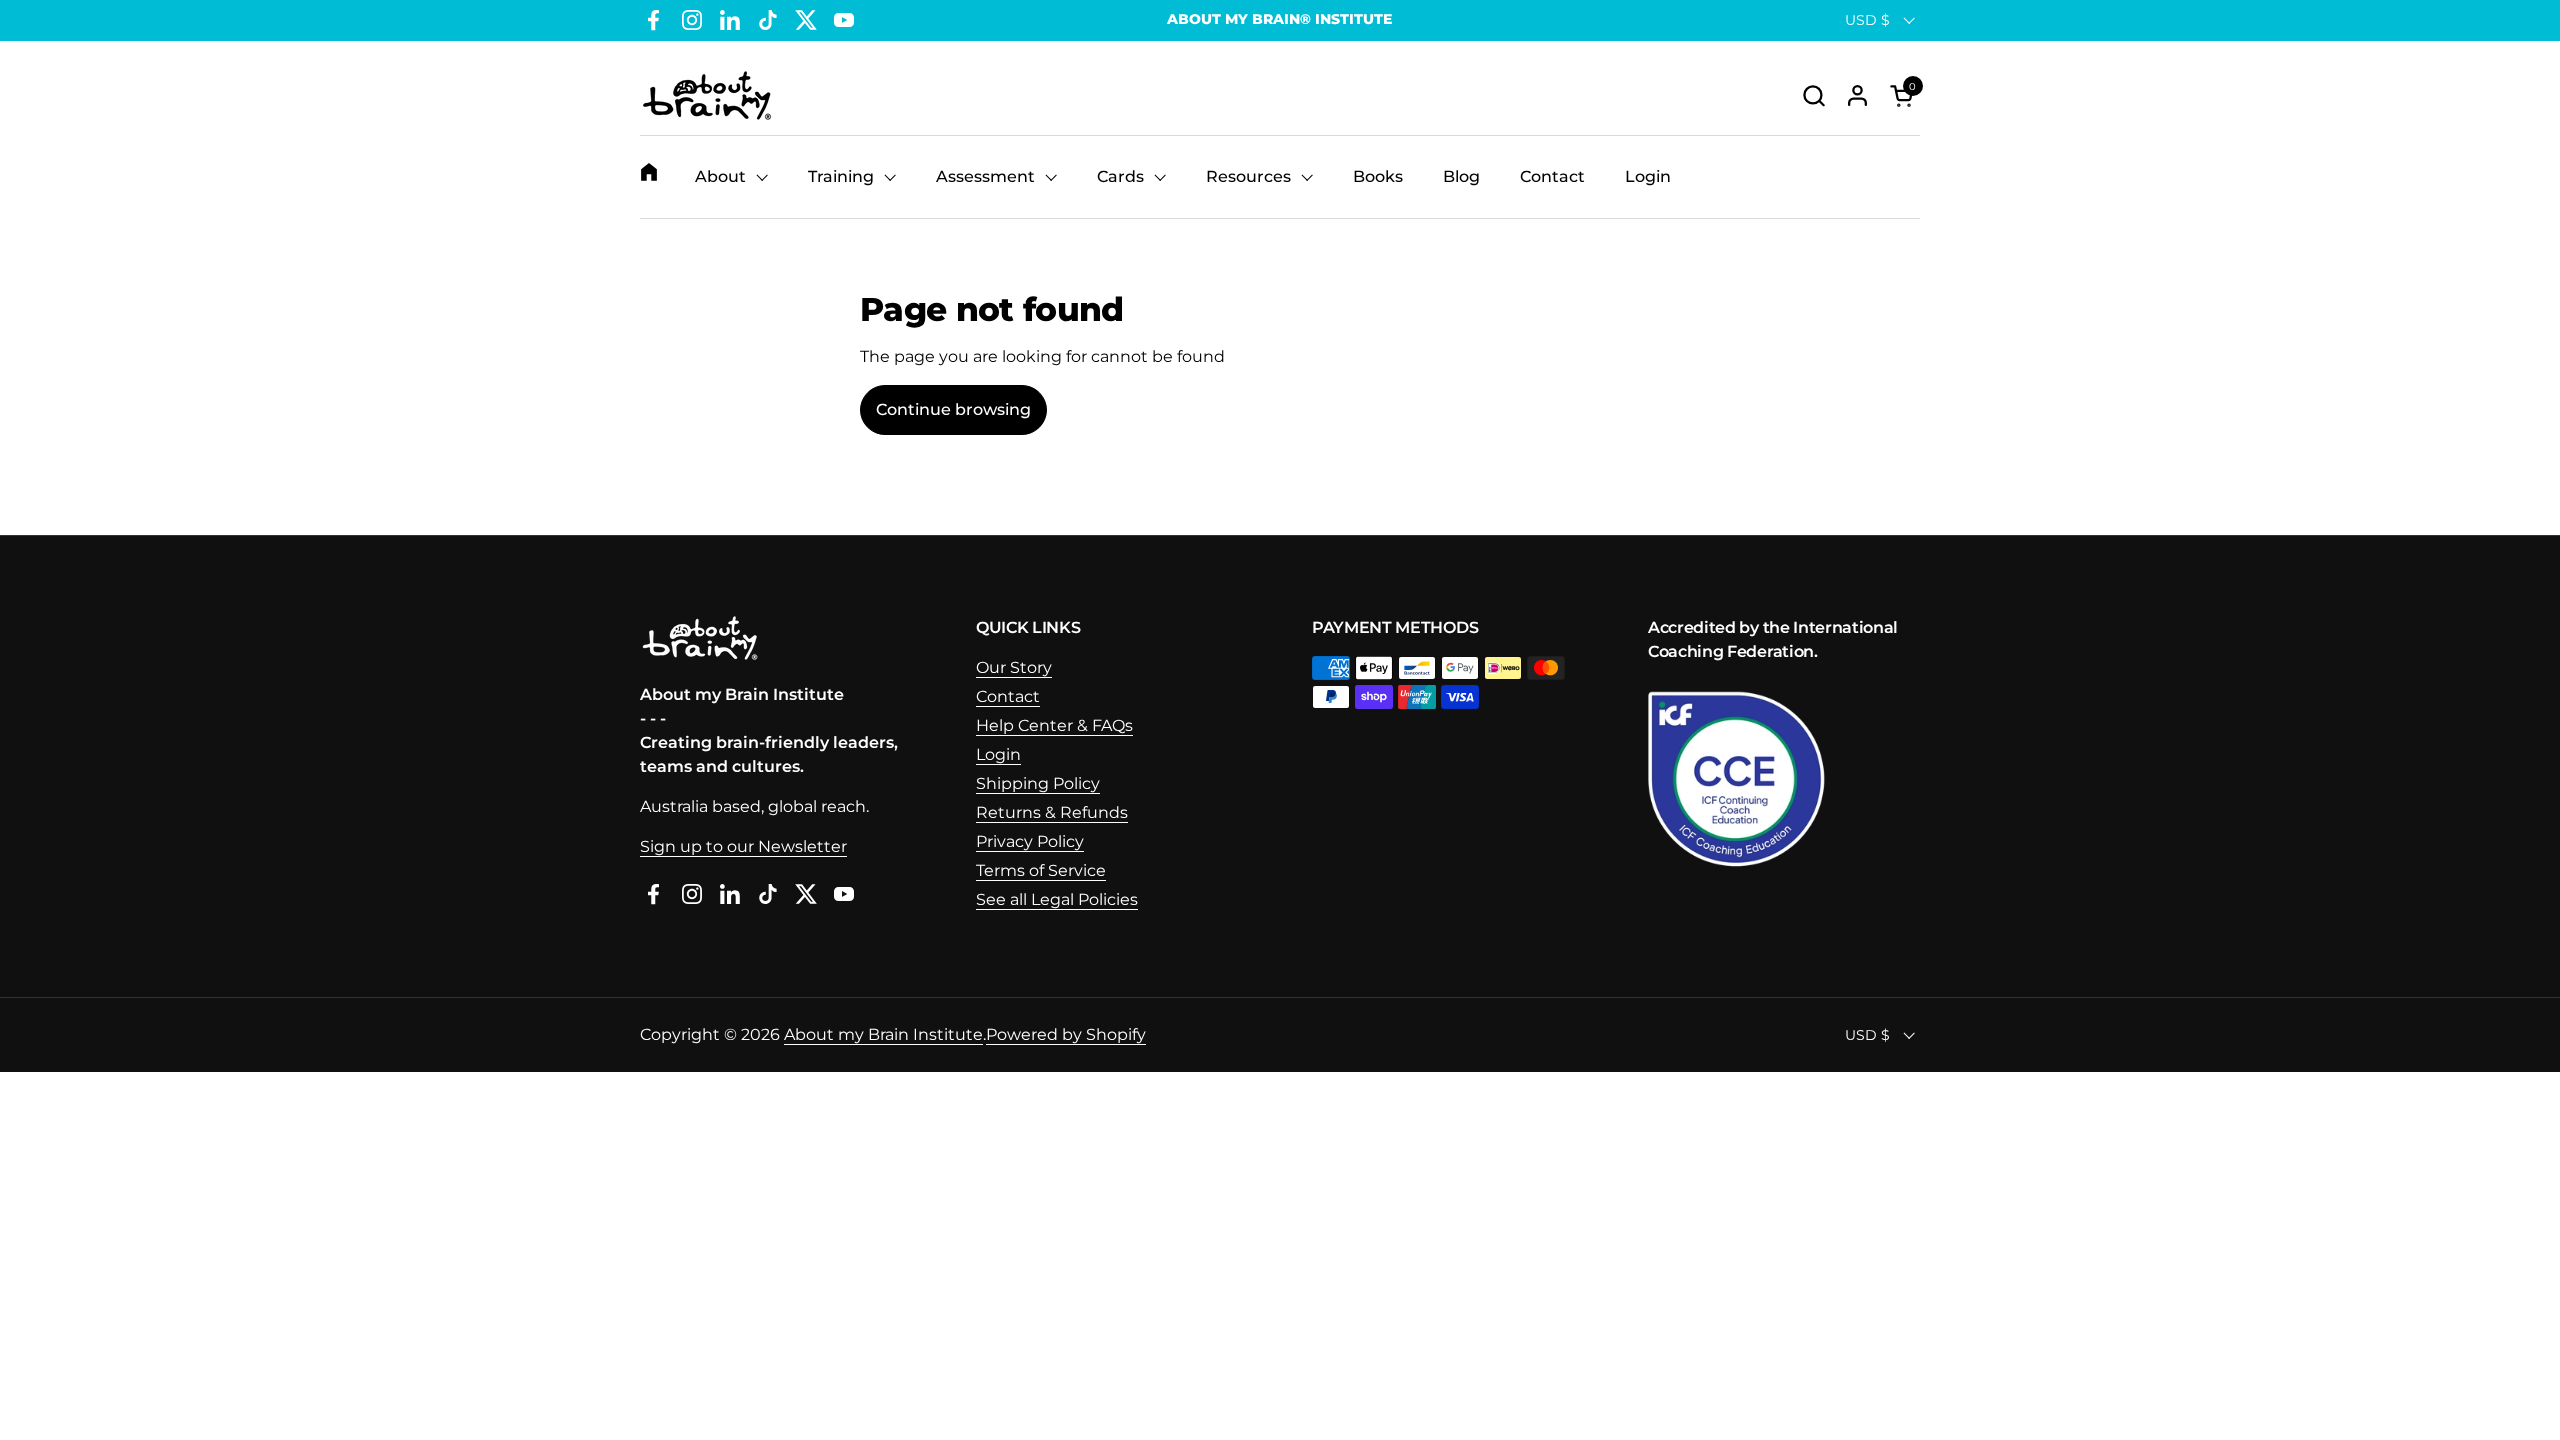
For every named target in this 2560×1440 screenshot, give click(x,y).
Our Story (1014, 667)
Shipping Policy (1038, 783)
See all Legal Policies (1057, 899)
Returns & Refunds (1052, 812)
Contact (1008, 696)
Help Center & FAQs (1054, 725)
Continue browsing (953, 409)
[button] (1813, 95)
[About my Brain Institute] (707, 95)
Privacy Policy (1030, 841)
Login (998, 754)
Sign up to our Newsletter (743, 846)
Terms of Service (1041, 870)
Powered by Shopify (1066, 1034)
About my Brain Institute (883, 1034)
